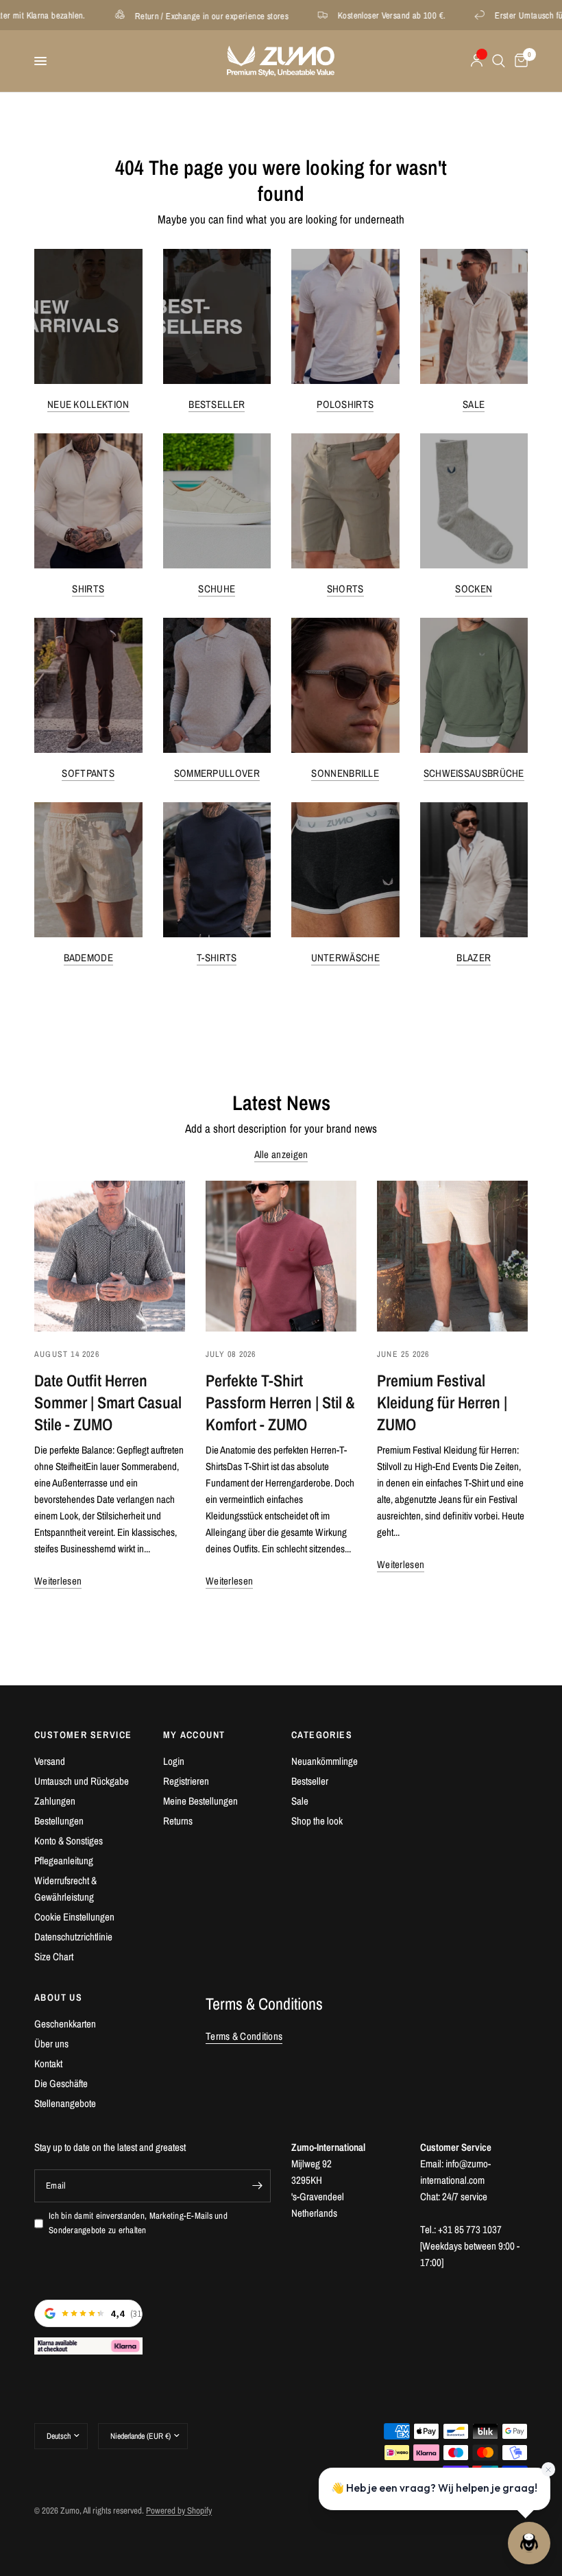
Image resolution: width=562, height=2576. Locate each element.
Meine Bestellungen (200, 1801)
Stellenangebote (65, 2103)
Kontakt (48, 2063)
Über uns (51, 2044)
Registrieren (186, 1781)
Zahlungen (55, 1801)
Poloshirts (345, 404)
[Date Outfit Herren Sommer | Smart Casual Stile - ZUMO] (110, 1256)
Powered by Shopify (179, 2511)
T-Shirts (217, 958)
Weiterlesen (58, 1581)
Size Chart (54, 1957)
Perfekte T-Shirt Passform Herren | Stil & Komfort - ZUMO (280, 1402)
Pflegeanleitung (64, 1861)
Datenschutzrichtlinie (73, 1937)
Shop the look (317, 1821)
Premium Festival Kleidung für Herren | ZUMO (442, 1402)
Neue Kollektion (88, 404)
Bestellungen (59, 1821)
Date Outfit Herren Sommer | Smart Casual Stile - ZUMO (108, 1402)
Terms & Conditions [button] (244, 2036)
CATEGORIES (322, 1735)
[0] (519, 61)
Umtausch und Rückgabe (82, 1781)
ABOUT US (58, 1997)
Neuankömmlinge (325, 1761)
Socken (474, 589)
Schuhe (217, 589)
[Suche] (499, 61)
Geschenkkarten (65, 2024)
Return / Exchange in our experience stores (159, 15)
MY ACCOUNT (194, 1735)
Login (174, 1761)
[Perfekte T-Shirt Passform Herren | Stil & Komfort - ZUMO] (281, 1256)
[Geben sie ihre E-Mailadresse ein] (257, 2186)
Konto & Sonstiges (69, 1841)
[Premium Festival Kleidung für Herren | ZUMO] (452, 1256)
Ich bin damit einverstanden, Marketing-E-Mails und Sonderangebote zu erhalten (138, 2223)
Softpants (88, 773)
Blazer (474, 958)
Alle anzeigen (281, 1154)
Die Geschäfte (61, 2083)
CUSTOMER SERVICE (83, 1735)
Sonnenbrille (345, 773)
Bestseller (217, 404)
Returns (178, 1821)
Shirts (88, 589)
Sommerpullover (217, 773)
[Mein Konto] (477, 61)
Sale (474, 404)
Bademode (88, 958)
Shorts (345, 589)
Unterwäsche (345, 958)
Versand (50, 1761)
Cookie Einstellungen (74, 1917)
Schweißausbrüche (474, 773)
